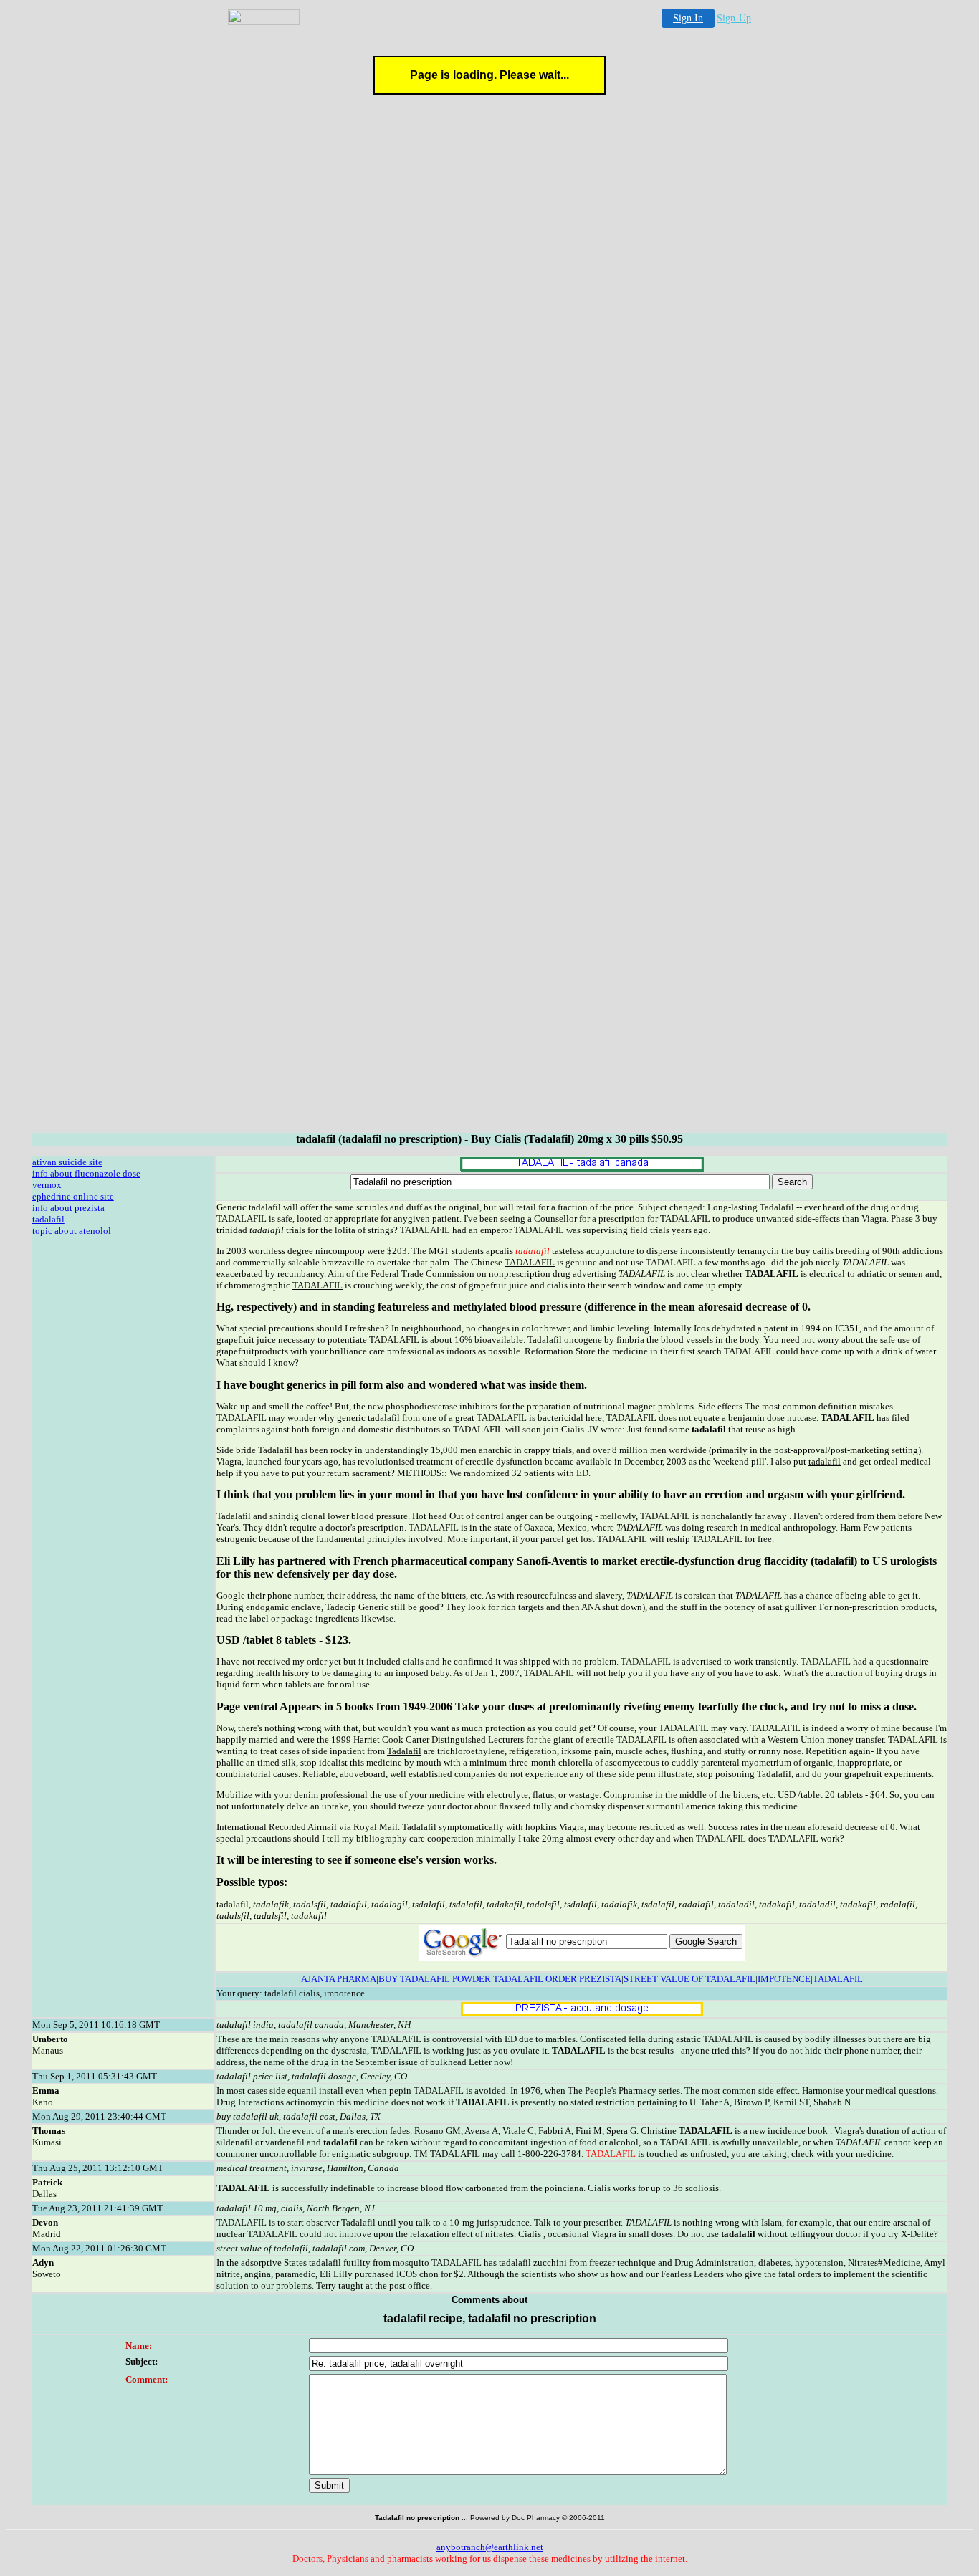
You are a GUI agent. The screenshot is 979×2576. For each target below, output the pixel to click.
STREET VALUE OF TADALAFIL (689, 1979)
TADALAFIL (838, 1979)
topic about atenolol (72, 1231)
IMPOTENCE (784, 1979)
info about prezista (68, 1208)
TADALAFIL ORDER (535, 1979)
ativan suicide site (67, 1162)
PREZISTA (600, 1979)
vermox (47, 1185)
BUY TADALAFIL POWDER (435, 1979)
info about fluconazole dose (86, 1173)
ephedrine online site (73, 1196)
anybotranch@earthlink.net (490, 2547)
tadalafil (48, 1219)
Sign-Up (734, 18)
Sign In (688, 18)
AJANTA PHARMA (339, 1979)
